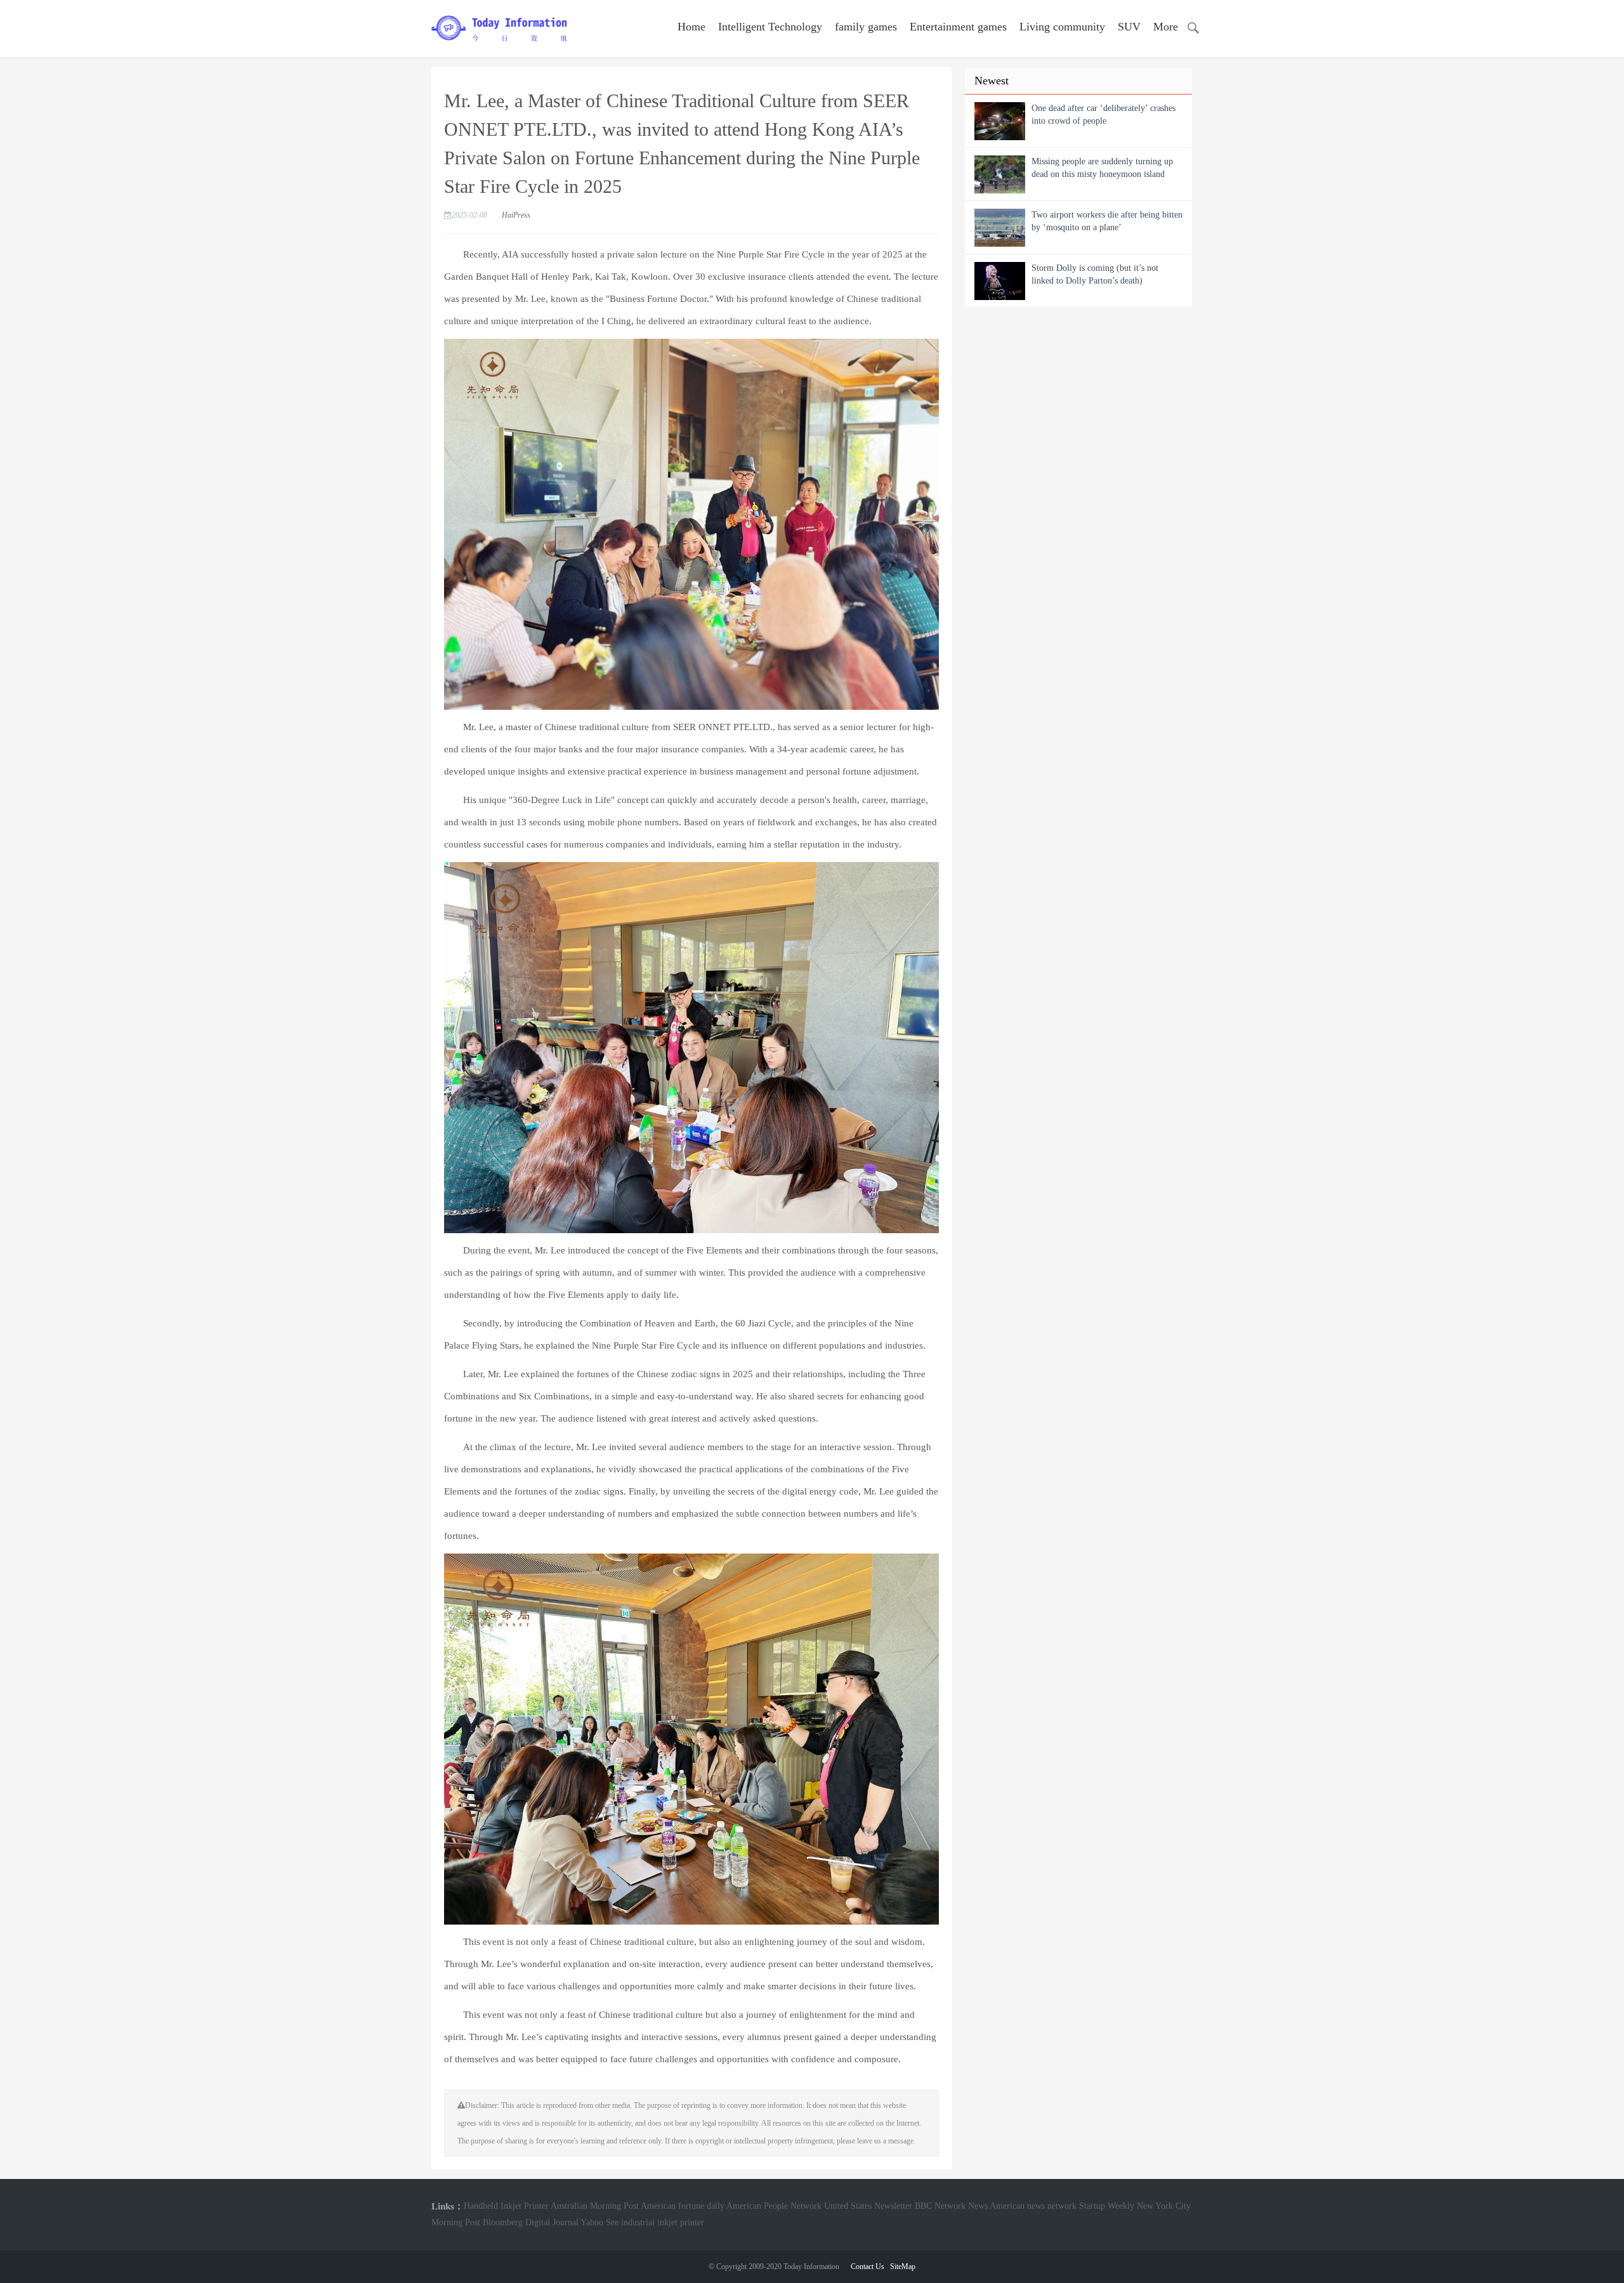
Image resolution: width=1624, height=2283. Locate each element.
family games (866, 27)
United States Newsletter (868, 2206)
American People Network (774, 2206)
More (1166, 27)
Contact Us (868, 2267)
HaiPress (516, 215)
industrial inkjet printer (663, 2222)
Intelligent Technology (770, 27)
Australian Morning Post (595, 2206)
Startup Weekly (1107, 2206)
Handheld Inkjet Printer (506, 2206)
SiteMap (903, 2267)
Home (691, 27)
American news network (1033, 2206)
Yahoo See (599, 2222)
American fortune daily (683, 2206)
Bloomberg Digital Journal (531, 2222)
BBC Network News (951, 2206)
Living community (1062, 27)
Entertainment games (958, 27)
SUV (1129, 27)
